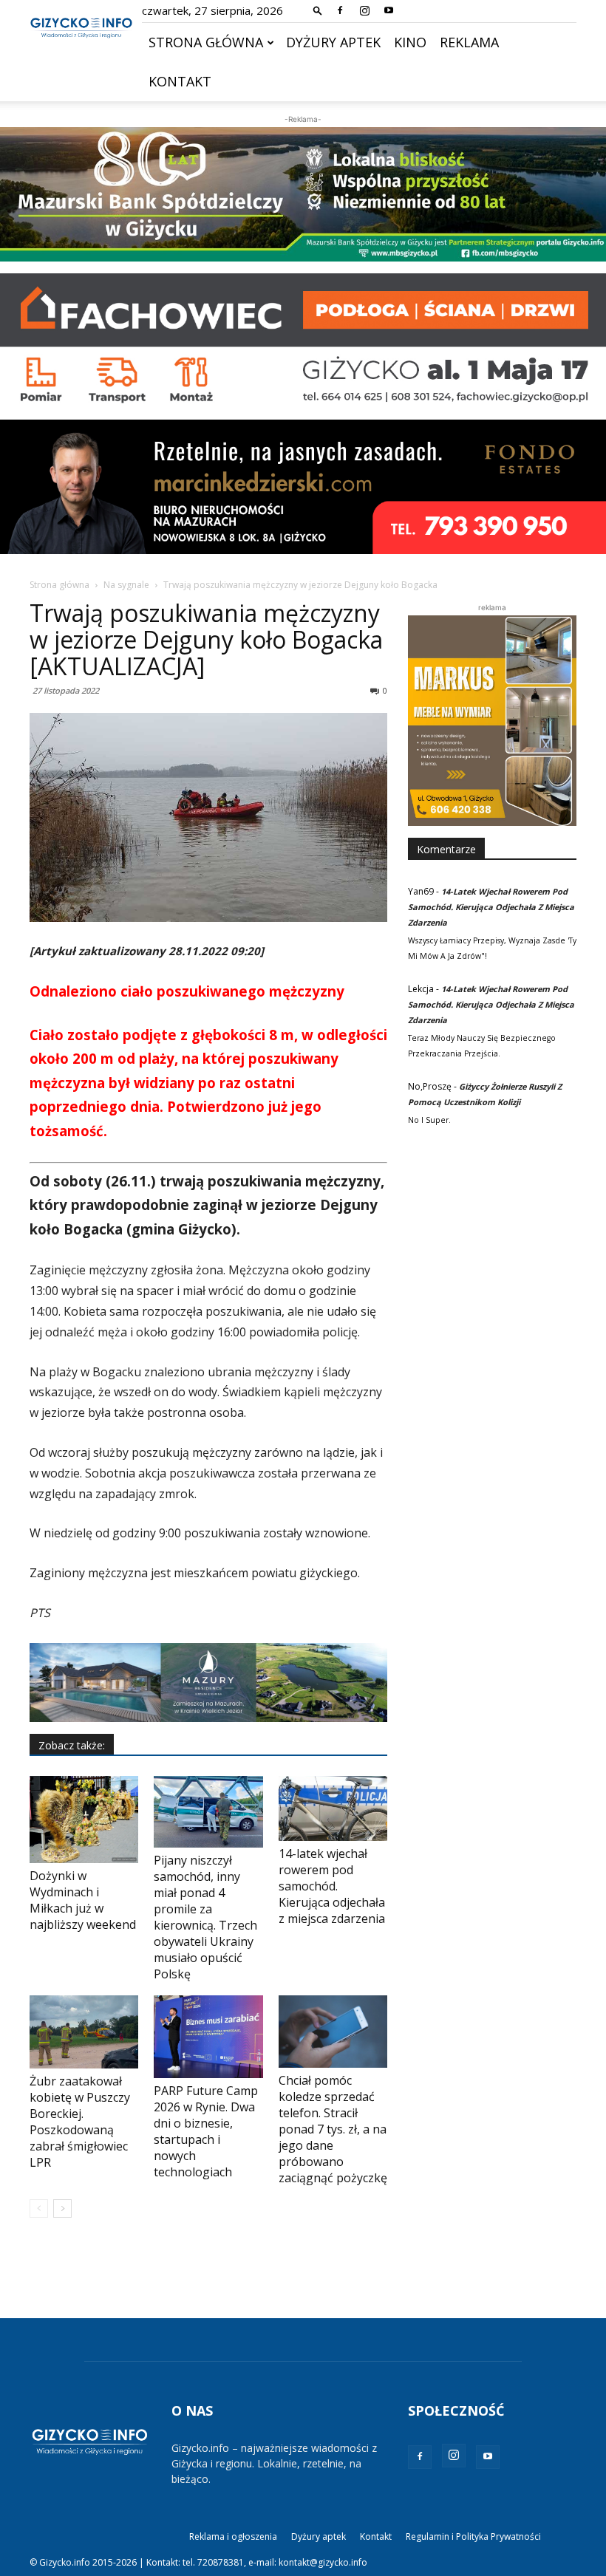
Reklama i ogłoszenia (233, 2536)
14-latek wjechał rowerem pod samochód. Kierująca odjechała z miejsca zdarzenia (332, 1886)
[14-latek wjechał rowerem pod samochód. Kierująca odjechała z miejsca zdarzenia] (333, 1808)
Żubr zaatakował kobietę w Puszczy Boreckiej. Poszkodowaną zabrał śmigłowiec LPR (80, 2122)
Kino (410, 42)
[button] (318, 10)
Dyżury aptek (333, 42)
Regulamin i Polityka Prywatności (473, 2536)
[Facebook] (340, 10)
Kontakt (180, 81)
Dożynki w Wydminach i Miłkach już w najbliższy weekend (83, 1900)
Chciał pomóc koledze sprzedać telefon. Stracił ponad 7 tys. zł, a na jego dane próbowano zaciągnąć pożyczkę (333, 2129)
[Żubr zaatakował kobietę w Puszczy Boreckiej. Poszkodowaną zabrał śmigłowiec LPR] (84, 2032)
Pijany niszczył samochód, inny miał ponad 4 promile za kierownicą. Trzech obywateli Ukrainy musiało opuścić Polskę (205, 1917)
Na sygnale (126, 585)
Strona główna (206, 42)
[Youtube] (389, 10)
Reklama (469, 42)
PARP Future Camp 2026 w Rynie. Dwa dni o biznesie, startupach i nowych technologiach (206, 2131)
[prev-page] (39, 2208)
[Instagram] (364, 10)
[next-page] (62, 2208)
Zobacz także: (72, 1745)
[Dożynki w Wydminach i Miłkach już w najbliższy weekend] (84, 1820)
